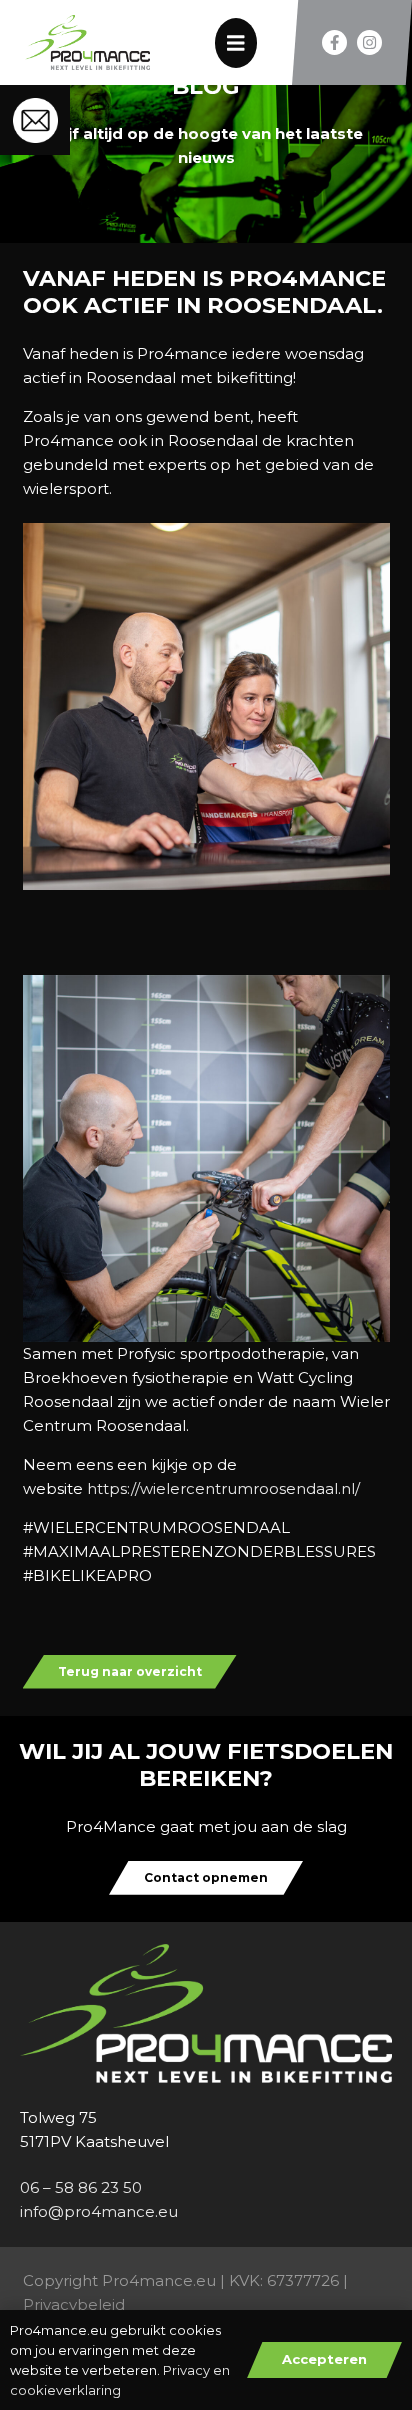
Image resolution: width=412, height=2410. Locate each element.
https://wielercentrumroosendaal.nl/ (223, 1488)
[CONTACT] (35, 120)
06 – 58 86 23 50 (81, 2187)
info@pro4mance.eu (99, 2211)
